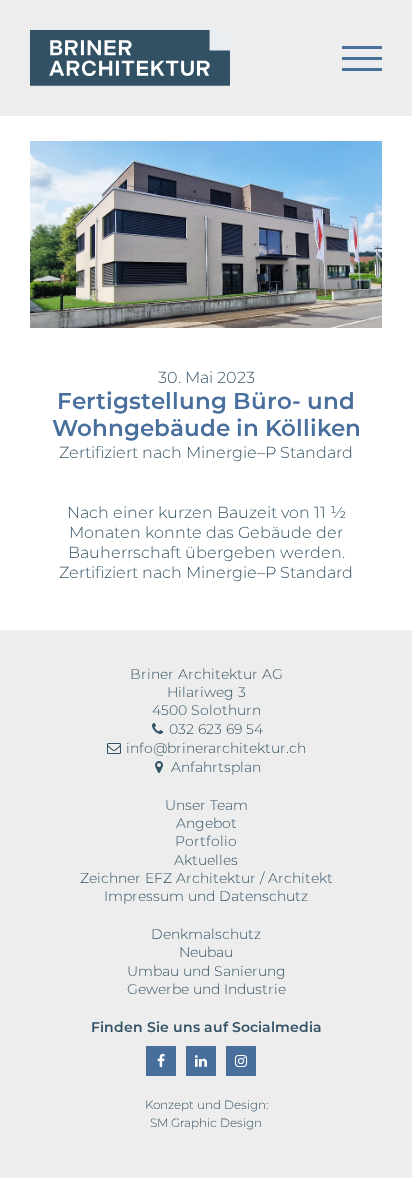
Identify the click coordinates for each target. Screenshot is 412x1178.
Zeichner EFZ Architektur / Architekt (206, 878)
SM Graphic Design (206, 1122)
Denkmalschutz (206, 934)
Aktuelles (206, 860)
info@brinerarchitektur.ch (214, 748)
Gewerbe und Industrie (206, 989)
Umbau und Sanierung (206, 971)
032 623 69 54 (214, 729)
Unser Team (206, 805)
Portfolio (206, 841)
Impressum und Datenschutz (206, 896)
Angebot (206, 823)
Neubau (206, 952)
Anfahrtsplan (214, 767)
